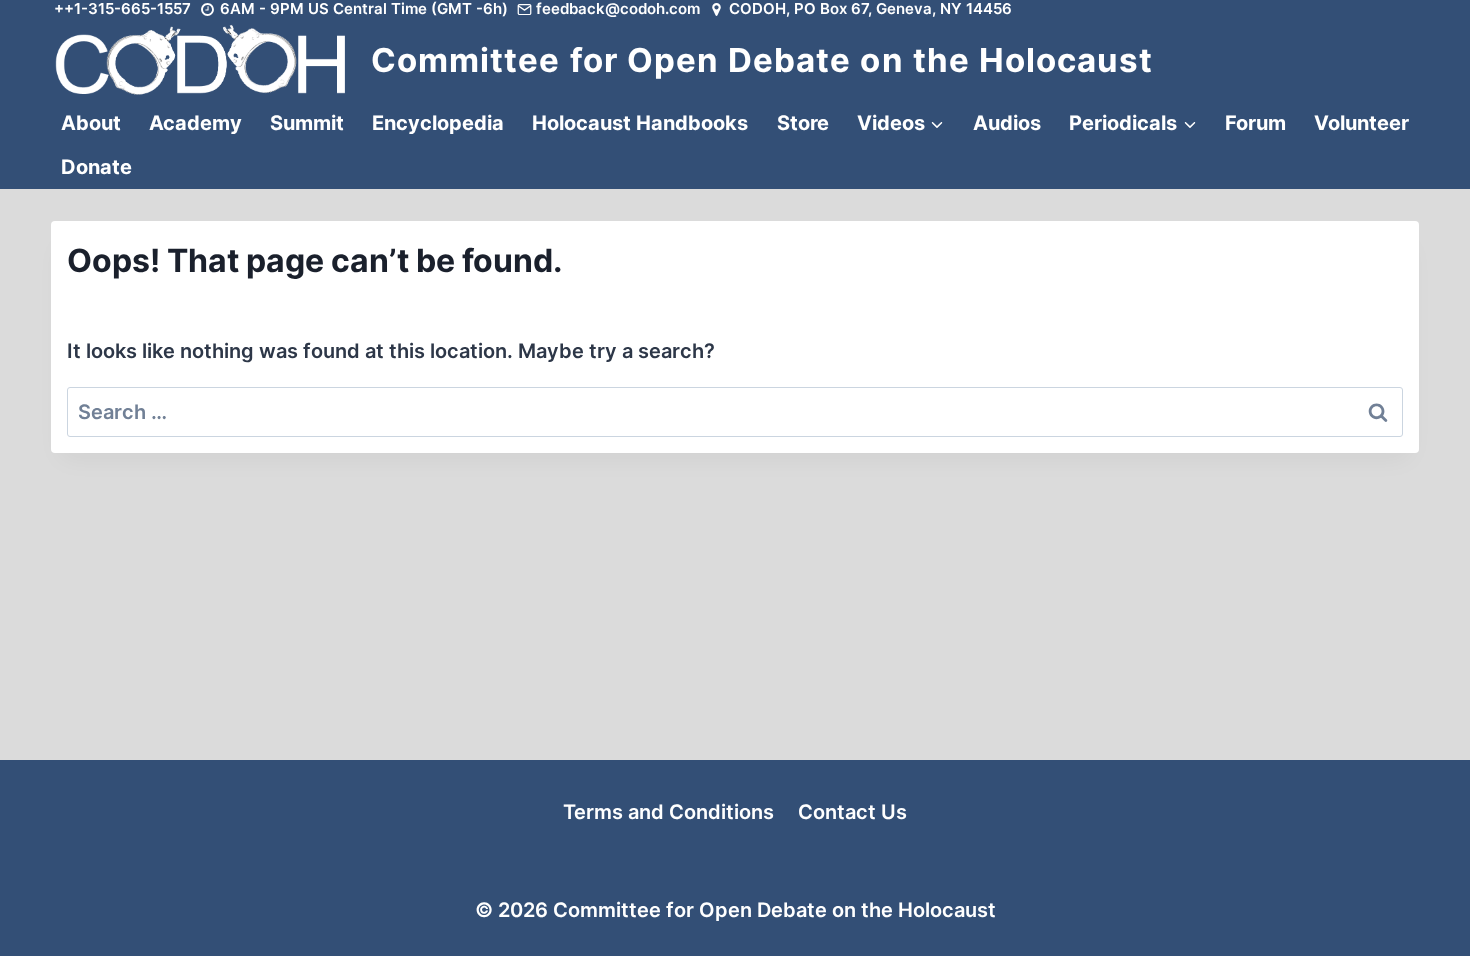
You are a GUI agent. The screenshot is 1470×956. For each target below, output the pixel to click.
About (91, 123)
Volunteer (1361, 123)
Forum (1255, 123)
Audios (1007, 123)
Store (803, 123)
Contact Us (852, 812)
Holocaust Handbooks (640, 123)
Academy (195, 123)
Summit (307, 123)
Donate (96, 167)
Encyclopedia (438, 123)
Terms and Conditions (668, 812)
